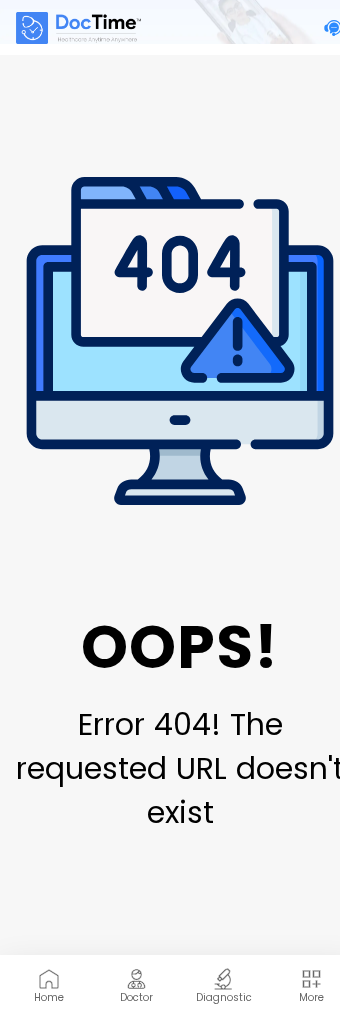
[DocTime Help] (334, 28)
